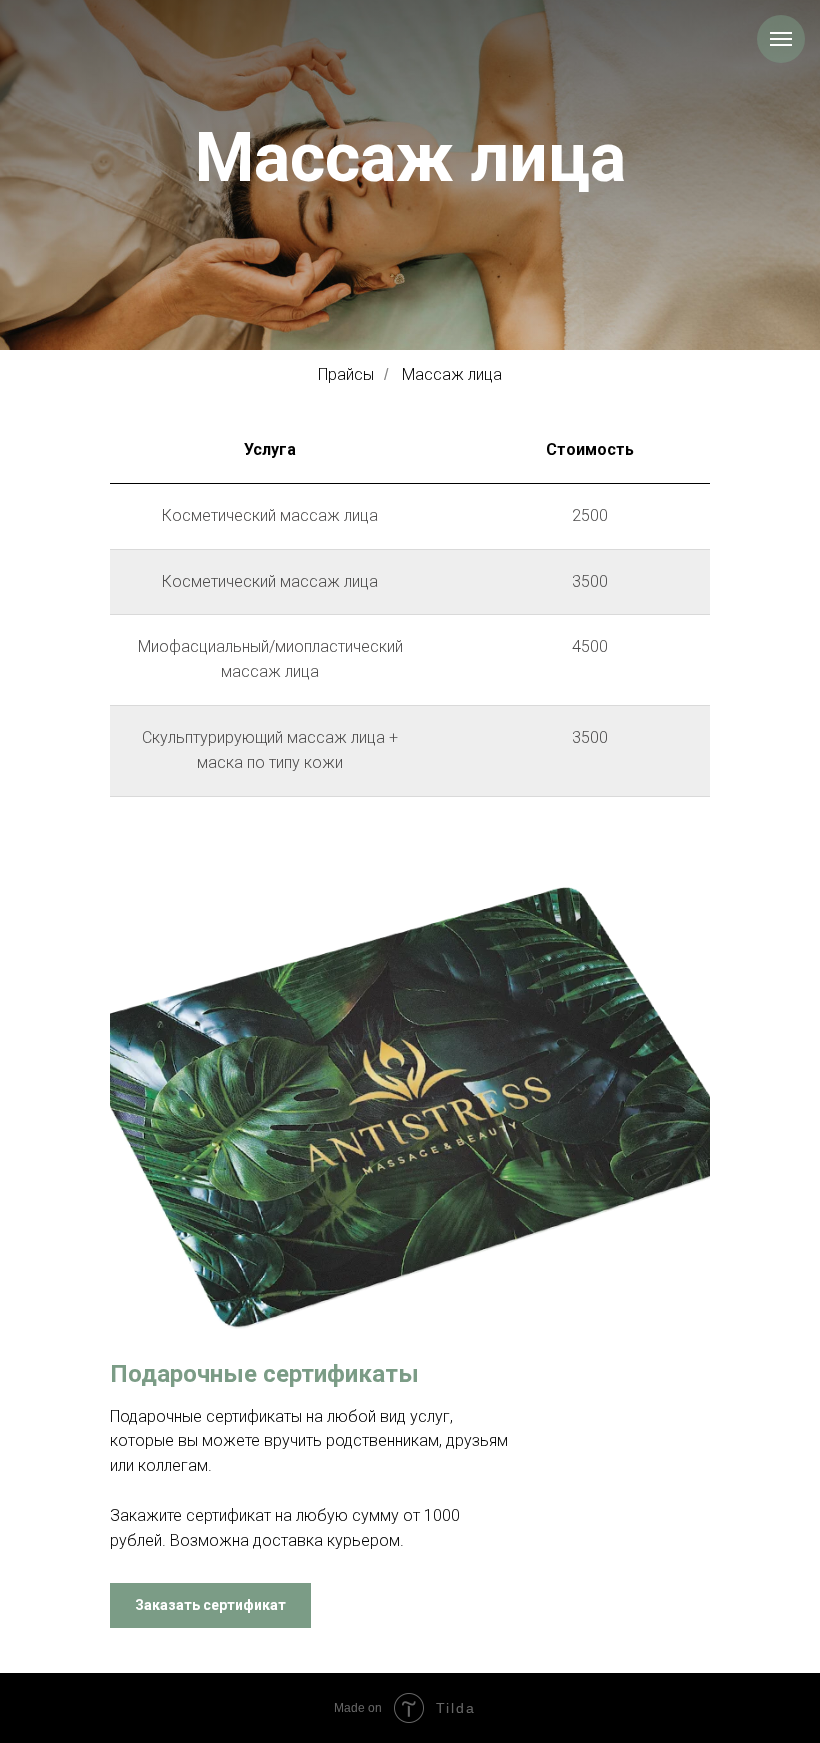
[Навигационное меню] (781, 39)
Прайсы (346, 374)
